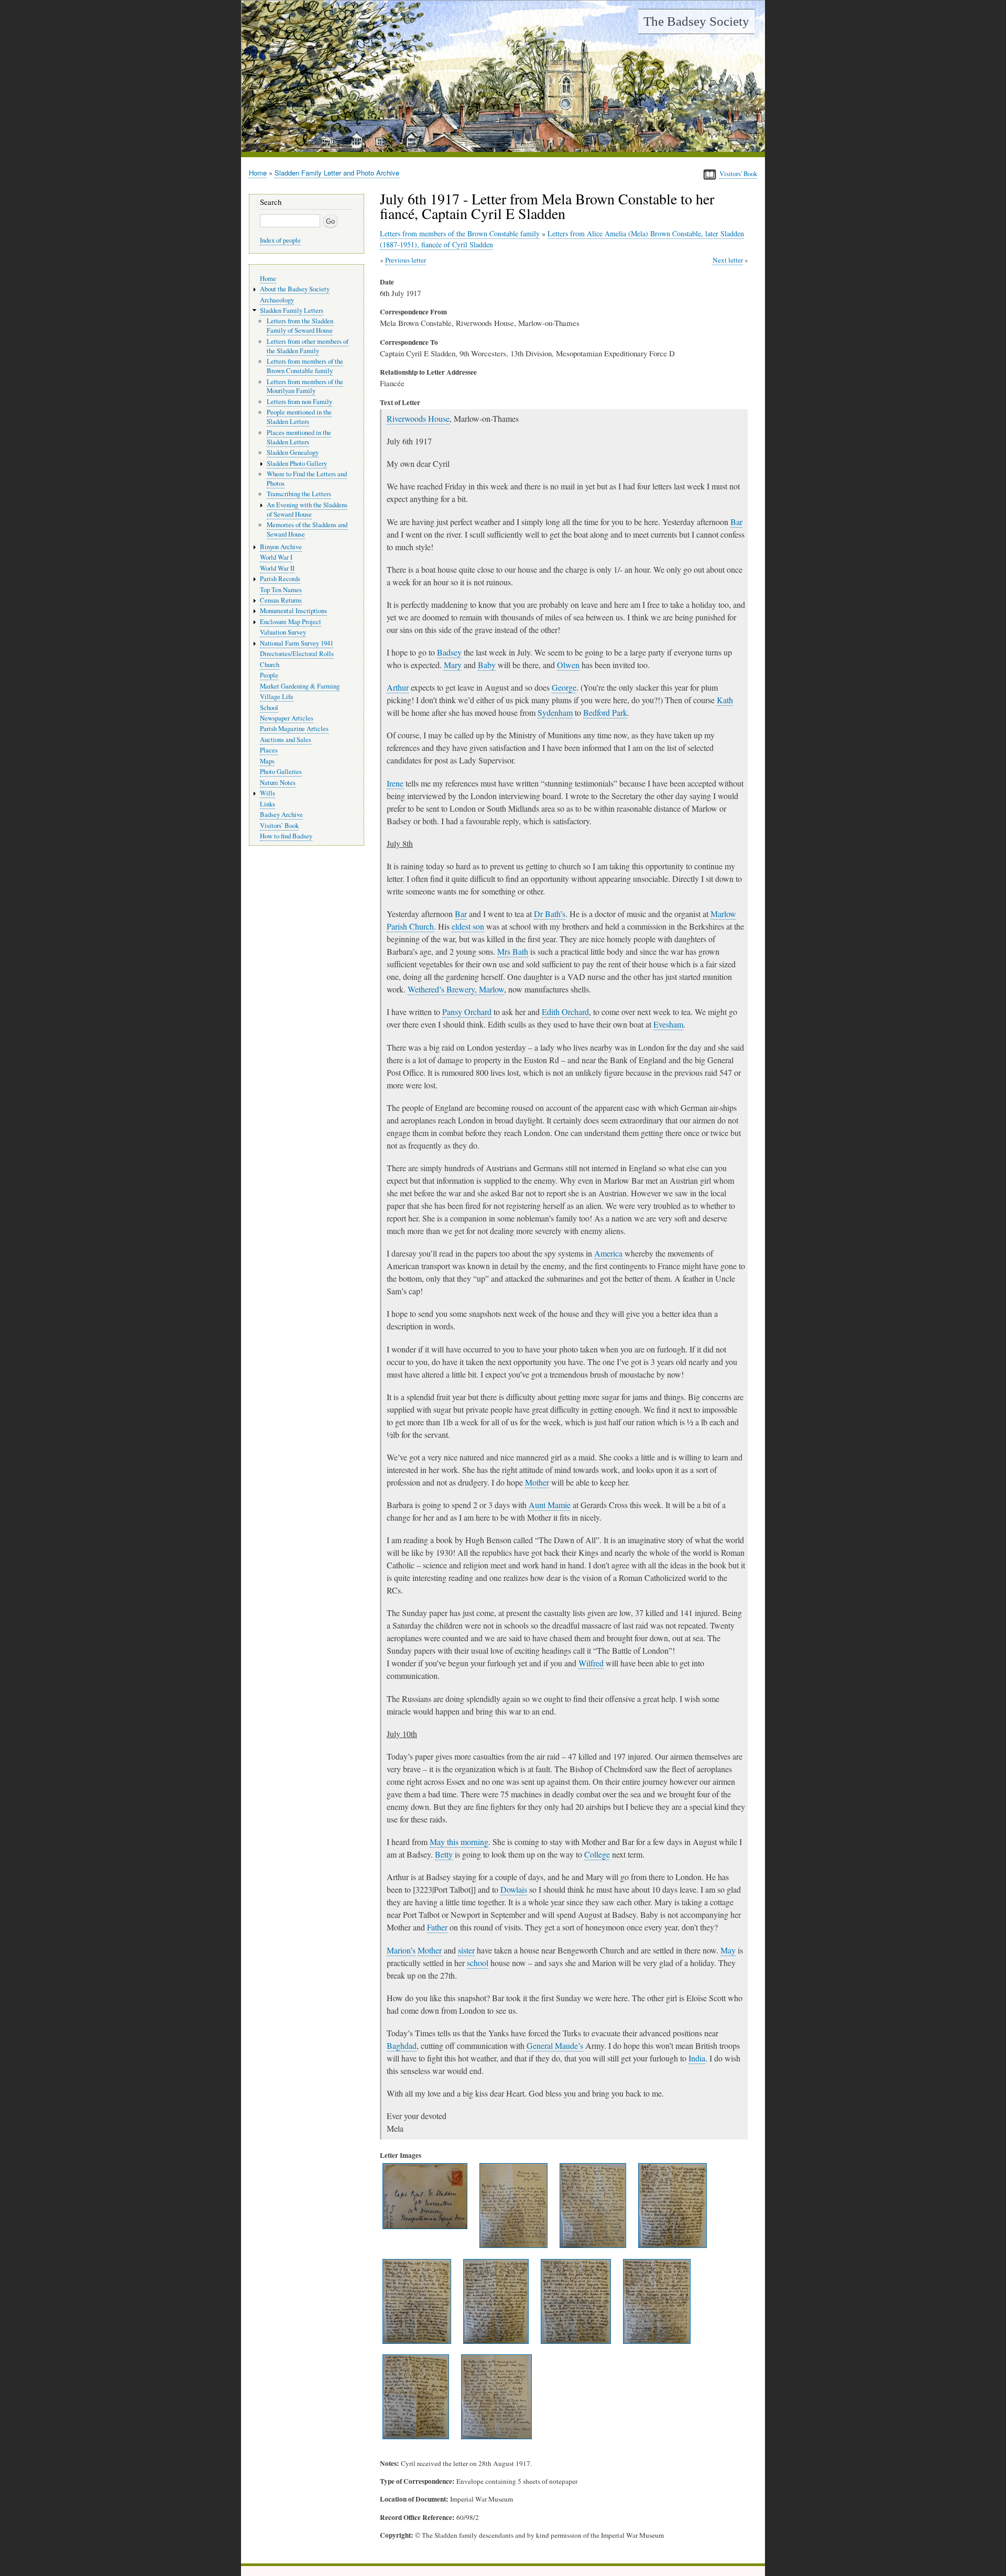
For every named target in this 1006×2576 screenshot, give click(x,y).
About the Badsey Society (295, 289)
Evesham (668, 1024)
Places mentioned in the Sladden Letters (299, 437)
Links (267, 804)
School (269, 708)
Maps (267, 761)
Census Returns (281, 600)
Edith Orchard (565, 1012)
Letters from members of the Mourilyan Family (305, 386)
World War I (276, 557)
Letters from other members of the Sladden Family (308, 346)
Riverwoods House (418, 418)
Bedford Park (605, 712)
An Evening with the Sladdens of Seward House (307, 510)
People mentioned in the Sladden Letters (299, 417)
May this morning (459, 1842)
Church (270, 665)
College (597, 1854)
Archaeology (277, 300)
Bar (736, 522)
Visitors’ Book (279, 826)
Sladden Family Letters (292, 310)
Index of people (280, 240)
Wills (267, 793)
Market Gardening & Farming (300, 686)
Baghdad (402, 2045)
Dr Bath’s (550, 914)
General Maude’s (555, 2045)
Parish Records (280, 579)
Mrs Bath (513, 951)
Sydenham (555, 712)
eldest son (468, 926)
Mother (537, 1482)
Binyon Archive (281, 547)
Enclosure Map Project (291, 622)
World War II (277, 568)
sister (466, 1950)
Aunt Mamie (550, 1505)
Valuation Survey (283, 632)
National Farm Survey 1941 (297, 643)
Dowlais (514, 1889)
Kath (725, 700)
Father (437, 1927)
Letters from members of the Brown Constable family (460, 233)
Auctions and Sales (286, 740)
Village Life (277, 697)
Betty (444, 1854)
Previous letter (406, 260)
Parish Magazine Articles (294, 729)
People (269, 675)
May (728, 1950)
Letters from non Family (299, 402)
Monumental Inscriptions (293, 611)
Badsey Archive (281, 815)
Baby (487, 665)
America (608, 1253)
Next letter (728, 260)
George (564, 687)
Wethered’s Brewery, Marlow (456, 989)
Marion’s (401, 1950)
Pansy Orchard (467, 1012)
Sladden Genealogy (293, 452)
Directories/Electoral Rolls (297, 654)
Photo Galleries (281, 772)
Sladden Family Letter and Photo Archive (337, 173)
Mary (453, 665)
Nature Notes (278, 783)
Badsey (449, 652)
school (478, 1963)
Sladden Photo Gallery (297, 463)
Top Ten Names (281, 590)
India (697, 2058)
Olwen (568, 665)
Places (269, 750)
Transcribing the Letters (299, 494)
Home (258, 173)
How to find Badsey (286, 836)
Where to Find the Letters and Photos (307, 479)
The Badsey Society (696, 21)
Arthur (398, 687)
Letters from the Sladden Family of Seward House (300, 326)
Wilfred (591, 1663)
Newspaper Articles (287, 718)
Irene (395, 783)
